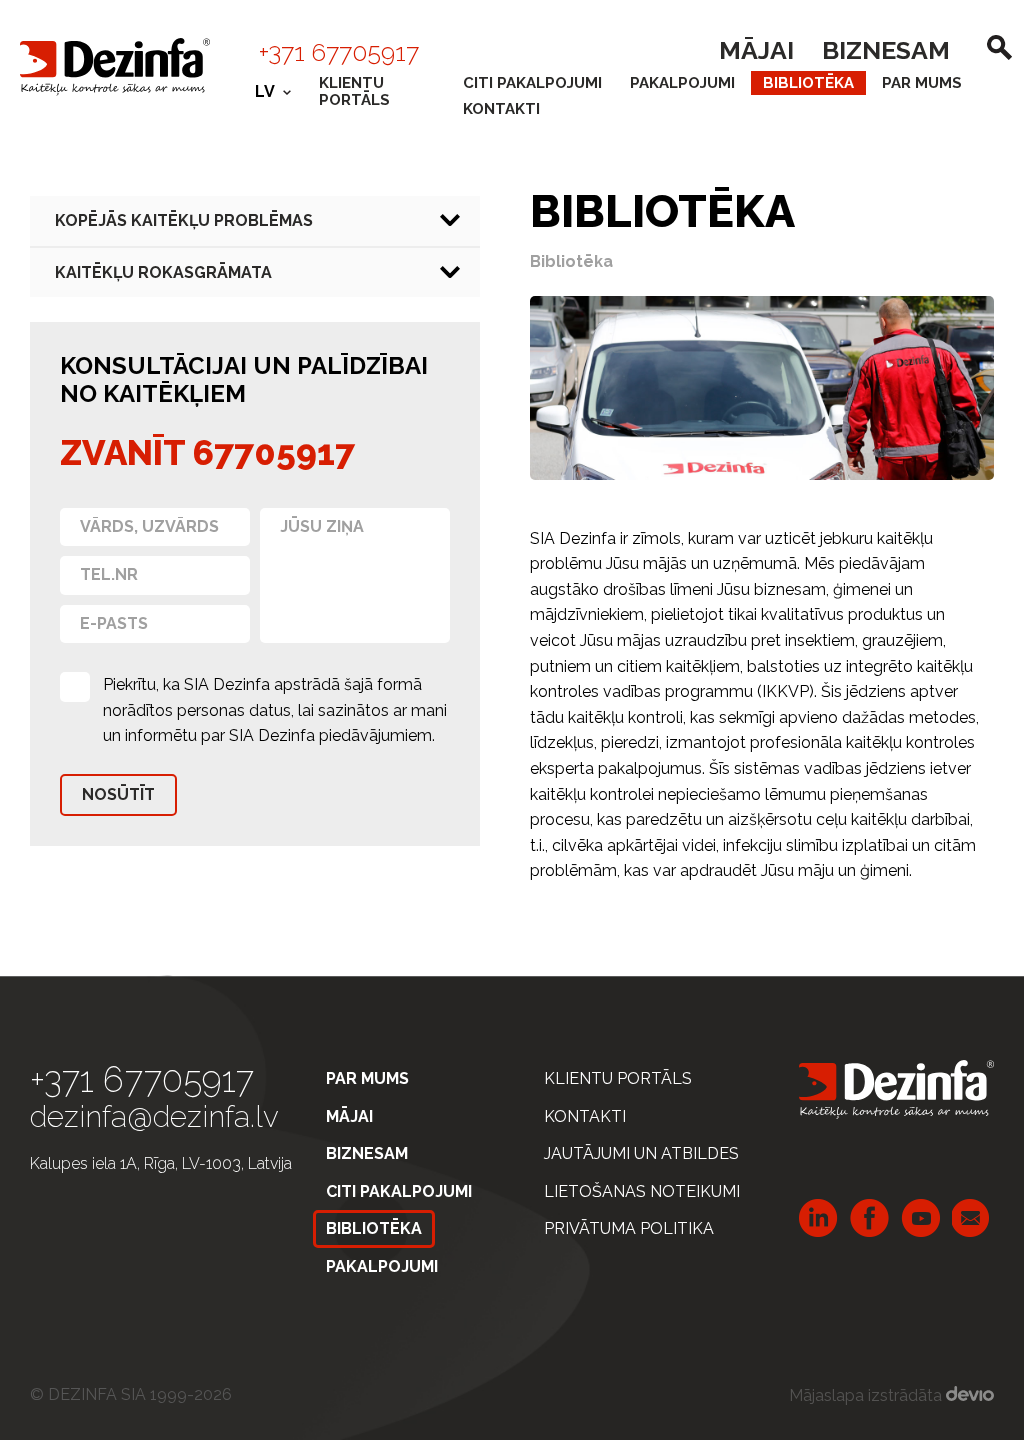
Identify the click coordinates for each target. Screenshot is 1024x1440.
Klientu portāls (354, 91)
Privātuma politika (629, 1228)
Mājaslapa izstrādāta (867, 1395)
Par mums (922, 83)
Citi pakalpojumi (532, 83)
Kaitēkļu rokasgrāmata (163, 272)
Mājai (756, 50)
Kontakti (501, 109)
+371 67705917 (339, 52)
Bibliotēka (808, 83)
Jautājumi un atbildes (641, 1153)
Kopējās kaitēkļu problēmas (184, 220)
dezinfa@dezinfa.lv (154, 1117)
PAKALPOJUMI (682, 83)
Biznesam (886, 50)
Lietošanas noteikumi (642, 1191)
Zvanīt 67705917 (207, 453)
